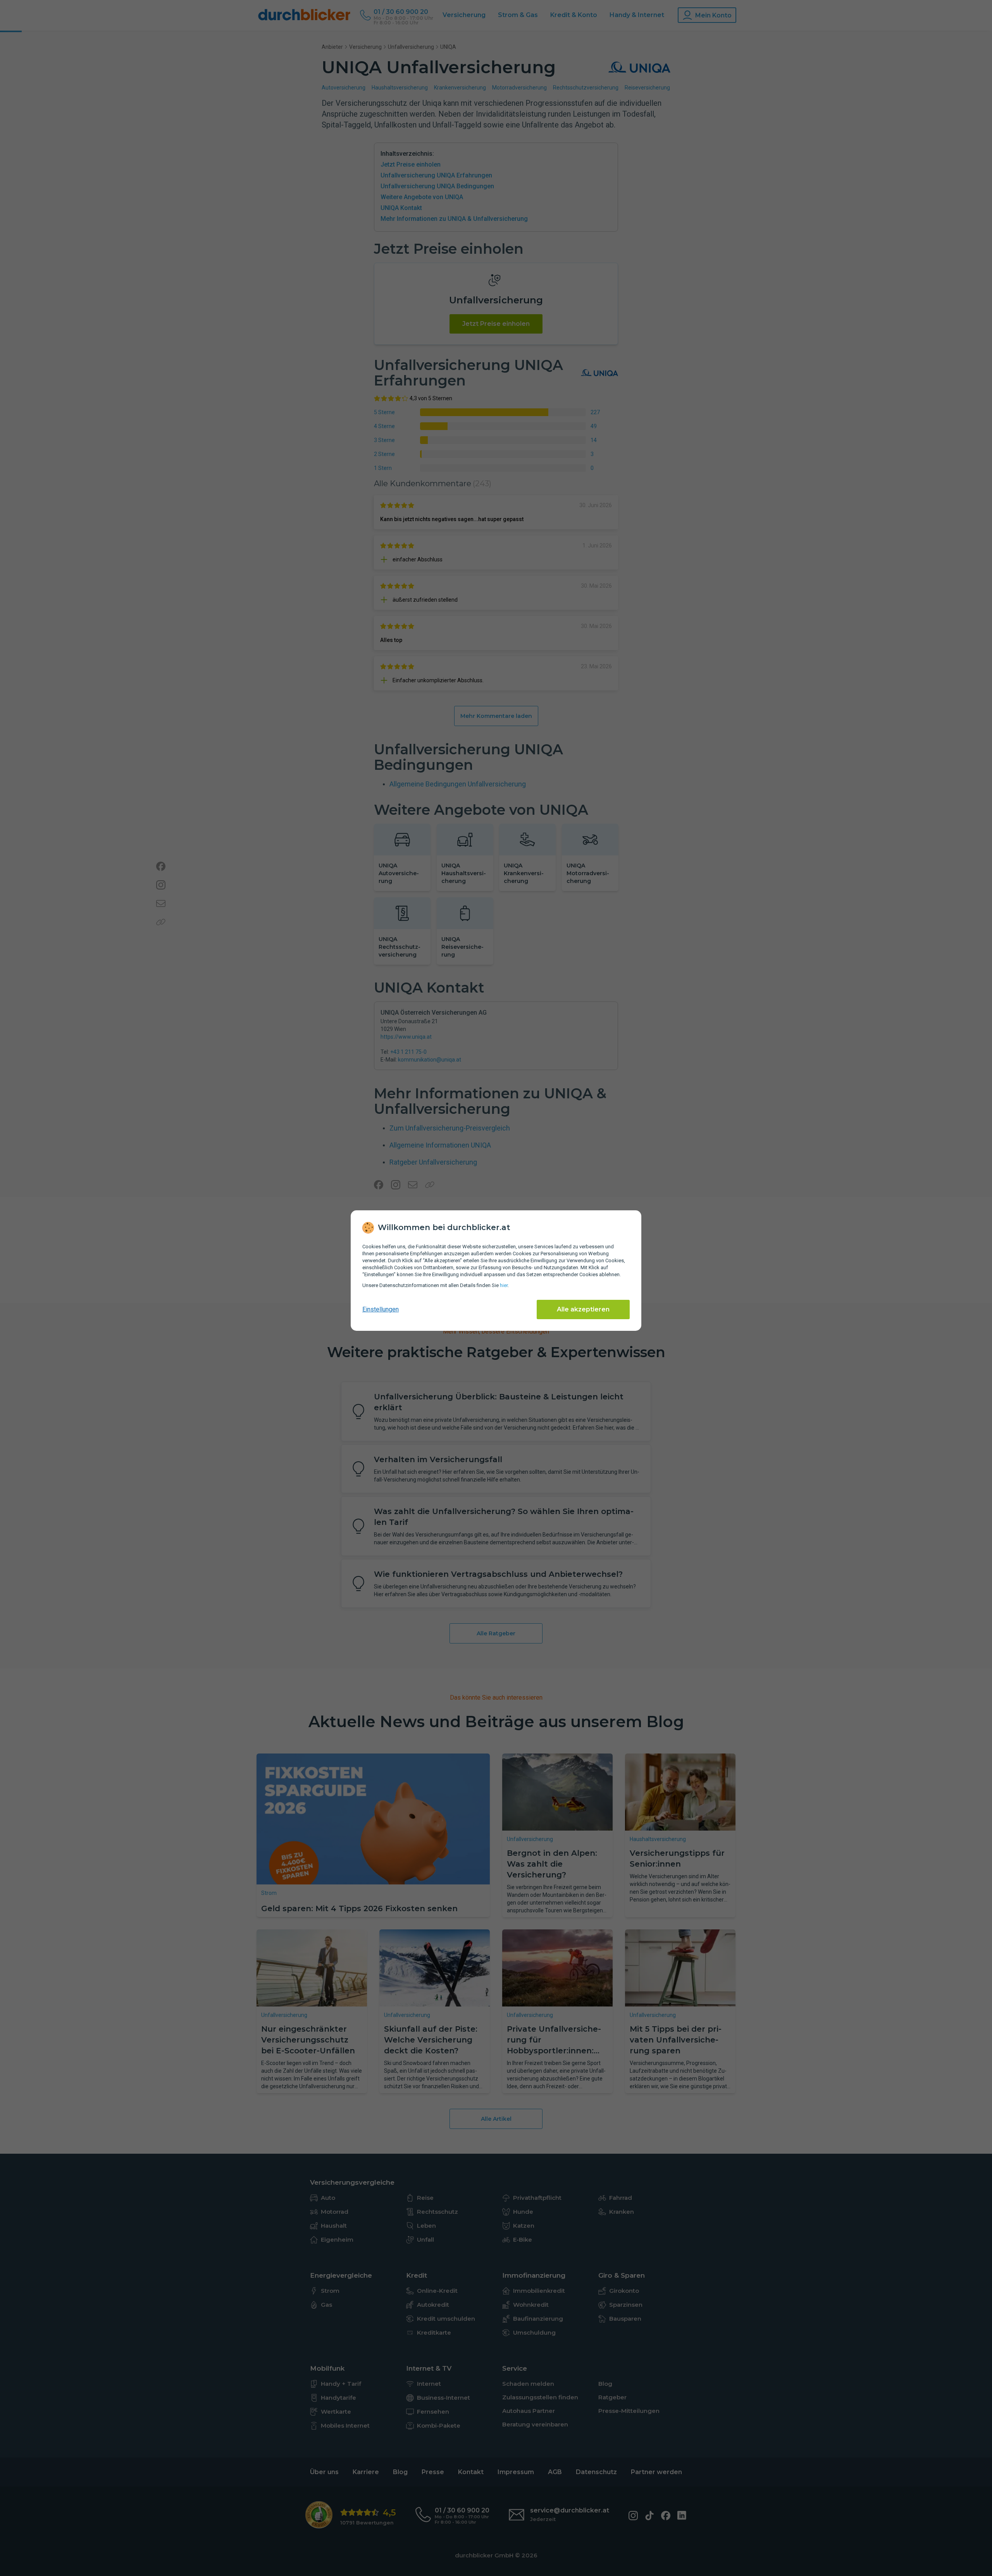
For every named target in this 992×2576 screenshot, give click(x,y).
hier (504, 1285)
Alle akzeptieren (583, 1309)
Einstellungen (381, 1309)
